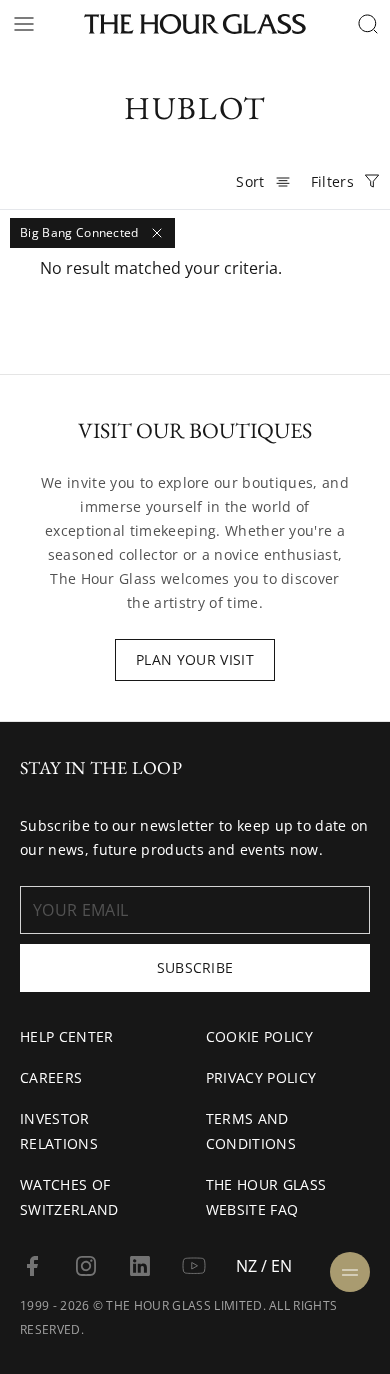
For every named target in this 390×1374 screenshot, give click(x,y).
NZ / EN (264, 1266)
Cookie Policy (259, 1036)
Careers (51, 1077)
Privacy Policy (261, 1077)
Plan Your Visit (195, 659)
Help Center (67, 1036)
